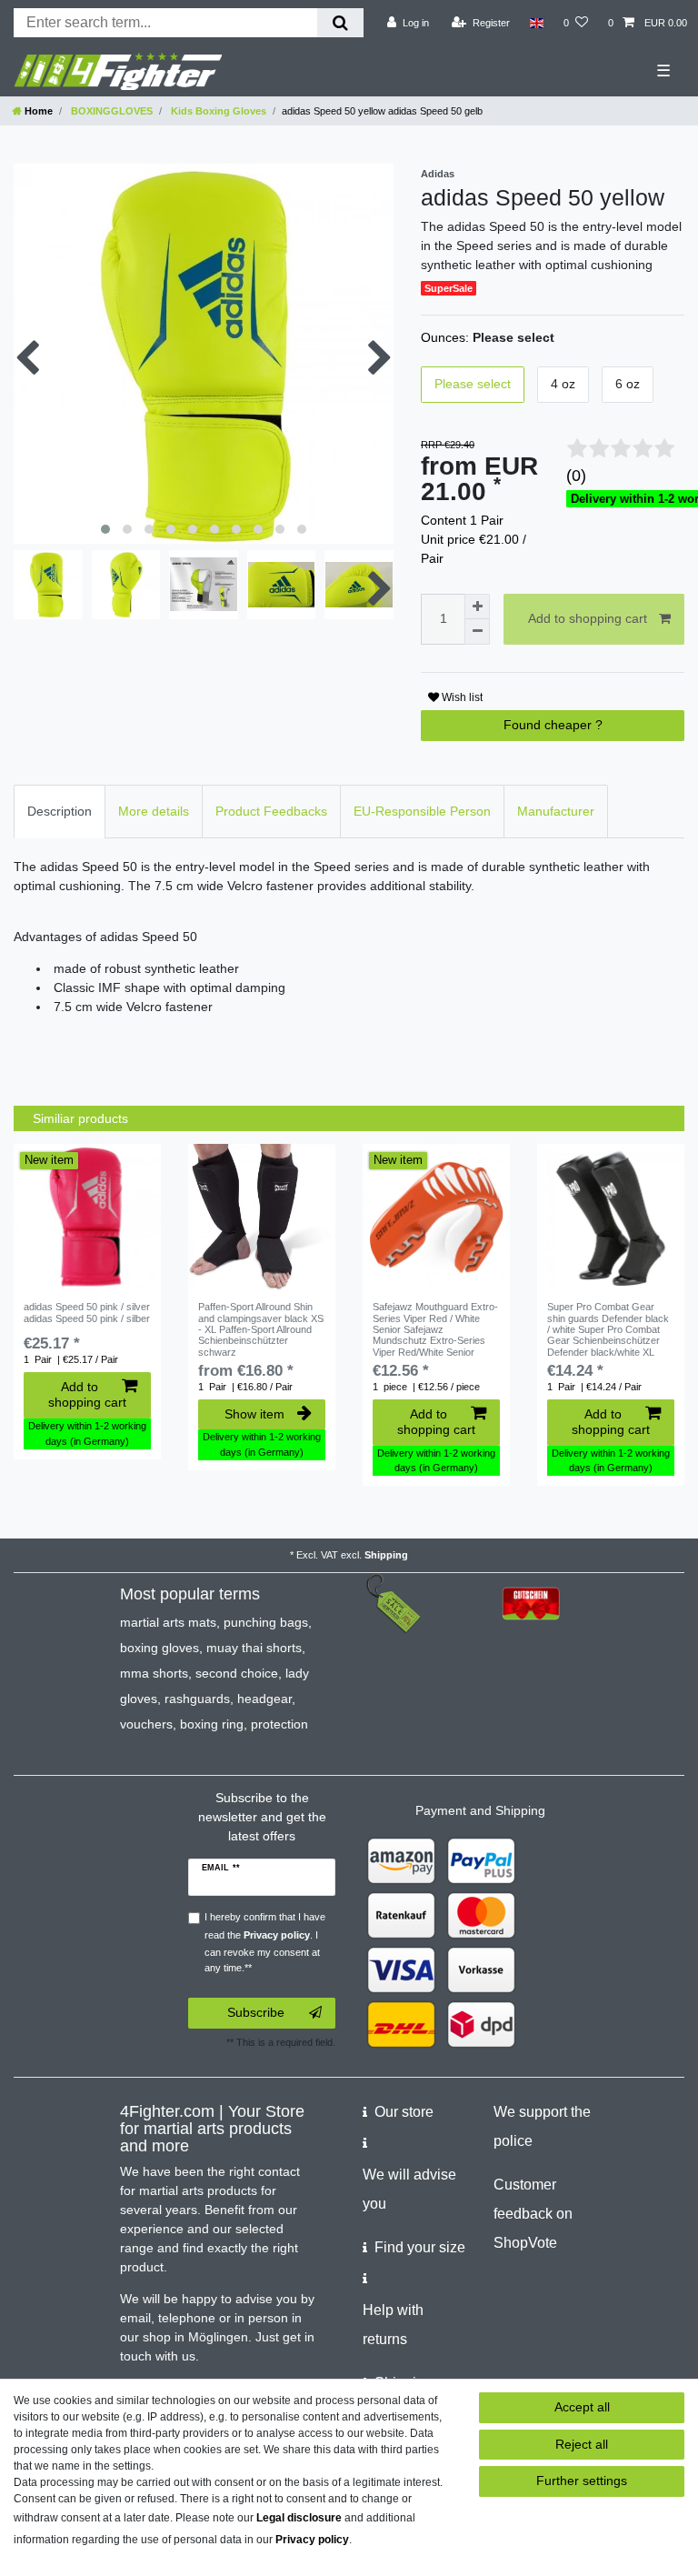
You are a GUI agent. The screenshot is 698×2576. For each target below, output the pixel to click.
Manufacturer (556, 811)
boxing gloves (160, 1648)
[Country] (537, 23)
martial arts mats (168, 1622)
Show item (254, 1414)
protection (279, 1724)
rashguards (197, 1699)
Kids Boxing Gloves (217, 111)
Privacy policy (312, 2540)
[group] (87, 1218)
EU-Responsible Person (422, 811)
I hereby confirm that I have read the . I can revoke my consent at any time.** (265, 1942)
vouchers (146, 1724)
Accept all (582, 2407)
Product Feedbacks (271, 811)
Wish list (461, 697)
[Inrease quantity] (477, 606)
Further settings (582, 2481)
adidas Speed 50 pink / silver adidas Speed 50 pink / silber (87, 1312)
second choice (237, 1673)
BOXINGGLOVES (110, 111)
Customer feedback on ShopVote (533, 2214)
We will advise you (409, 2189)
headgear (264, 1699)
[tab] (60, 812)
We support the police (542, 2126)
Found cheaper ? (553, 725)
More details (154, 811)
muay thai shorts (254, 1648)
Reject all (582, 2444)
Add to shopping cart (588, 618)
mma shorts (154, 1673)
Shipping (386, 1555)
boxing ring (212, 1724)
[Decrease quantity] (477, 632)
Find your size (420, 2247)
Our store (404, 2112)
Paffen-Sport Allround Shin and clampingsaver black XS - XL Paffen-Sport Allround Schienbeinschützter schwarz (261, 1329)
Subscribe (256, 2012)
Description (60, 811)
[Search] (340, 23)
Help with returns (393, 2325)
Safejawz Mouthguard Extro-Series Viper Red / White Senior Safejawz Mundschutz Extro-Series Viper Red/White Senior (435, 1329)
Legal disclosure (299, 2518)
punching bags (266, 1622)
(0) (576, 476)
